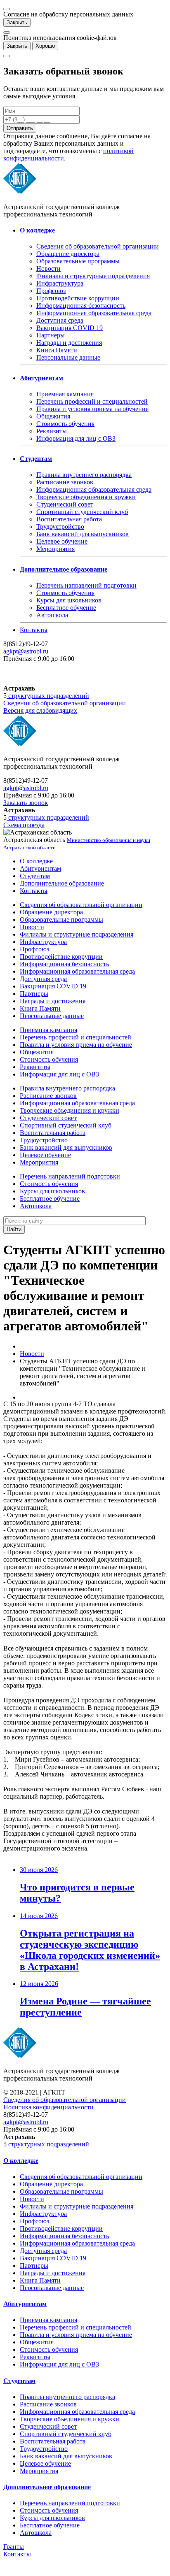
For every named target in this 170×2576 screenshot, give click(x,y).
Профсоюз (51, 291)
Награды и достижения (69, 343)
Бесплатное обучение (66, 608)
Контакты (34, 630)
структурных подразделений (48, 696)
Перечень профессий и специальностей (92, 401)
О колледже (36, 861)
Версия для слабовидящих (40, 710)
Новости (48, 269)
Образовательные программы (78, 261)
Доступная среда (60, 320)
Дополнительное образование (62, 883)
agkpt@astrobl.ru (26, 651)
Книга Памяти (57, 350)
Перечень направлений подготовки (86, 585)
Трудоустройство (60, 527)
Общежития (53, 416)
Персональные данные (68, 357)
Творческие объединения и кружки (86, 497)
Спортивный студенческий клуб (82, 512)
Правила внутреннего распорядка (84, 475)
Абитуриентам (40, 868)
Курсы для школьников (69, 600)
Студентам (35, 876)
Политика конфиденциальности (48, 2107)
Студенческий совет (65, 504)
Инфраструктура (60, 283)
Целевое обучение (62, 541)
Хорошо (45, 46)
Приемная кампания (65, 394)
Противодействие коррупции (78, 298)
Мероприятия (55, 549)
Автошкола (52, 615)
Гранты (14, 2547)
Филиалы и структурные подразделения (93, 276)
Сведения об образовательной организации (98, 246)
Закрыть (17, 22)
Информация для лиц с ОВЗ (76, 438)
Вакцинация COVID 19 (70, 328)
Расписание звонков (65, 482)
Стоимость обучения (65, 424)
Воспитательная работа (69, 519)
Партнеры (51, 335)
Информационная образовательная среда (94, 313)
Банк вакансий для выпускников (83, 534)
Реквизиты (52, 431)
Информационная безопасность (81, 306)
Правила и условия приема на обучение (92, 409)
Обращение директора (68, 254)
